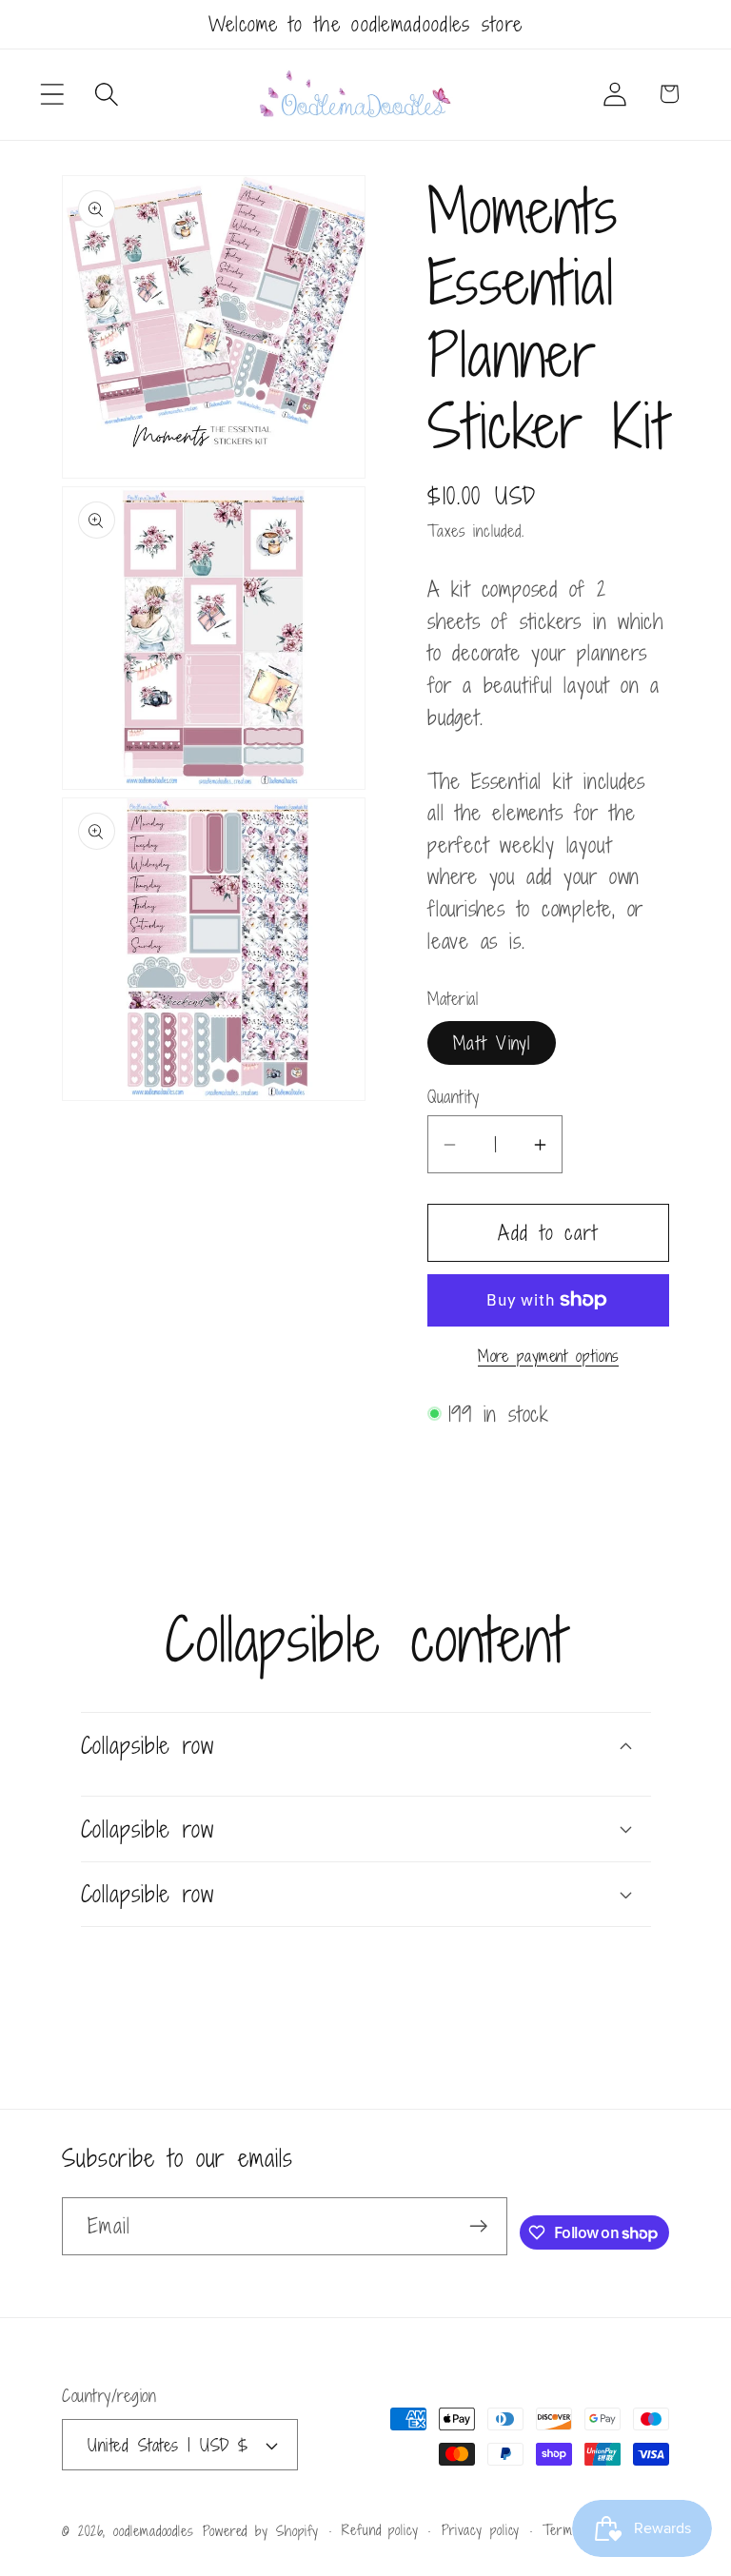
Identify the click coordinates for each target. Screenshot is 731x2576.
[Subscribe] (478, 2226)
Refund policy (380, 2530)
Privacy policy (481, 2530)
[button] (52, 94)
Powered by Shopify (261, 2531)
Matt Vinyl (492, 1042)
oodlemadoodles (154, 2531)
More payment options (548, 1357)
